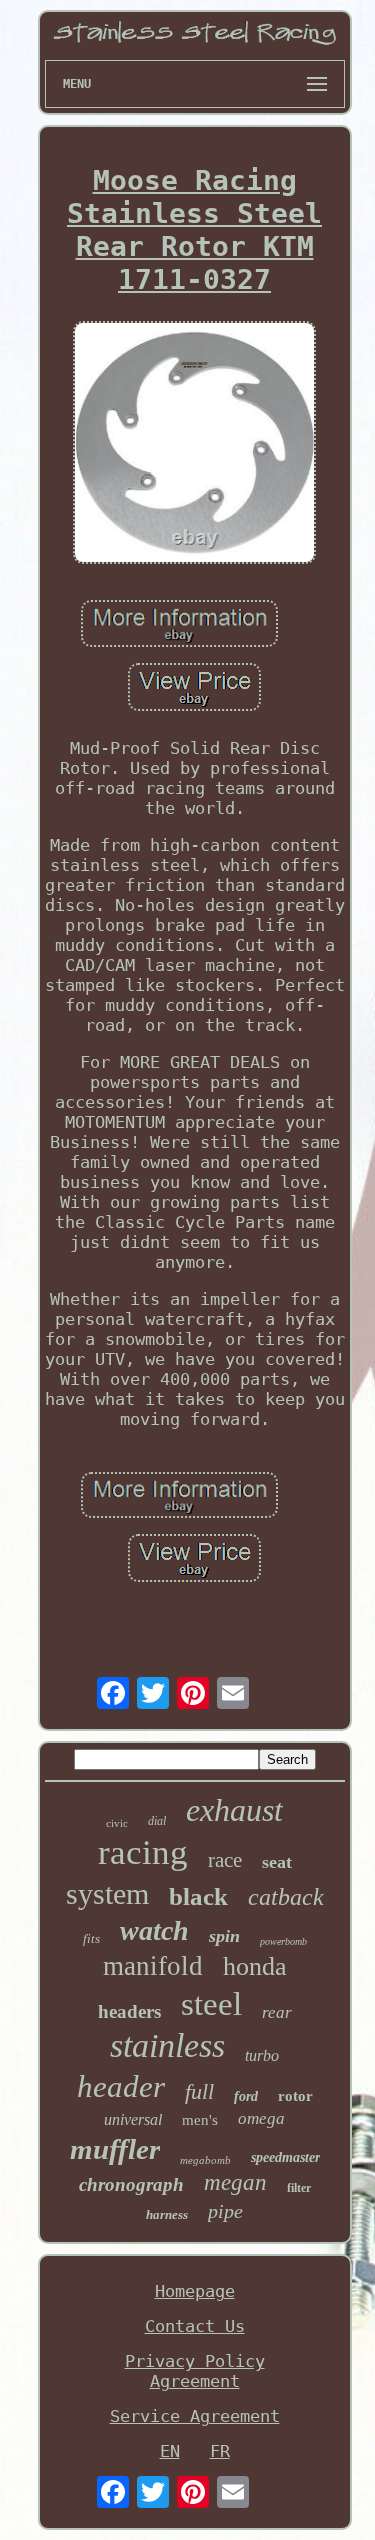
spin (224, 1936)
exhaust (234, 1810)
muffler (115, 2149)
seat (277, 1862)
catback (286, 1897)
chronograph (131, 2184)
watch (154, 1930)
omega (261, 2118)
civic (117, 1823)
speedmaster (285, 2157)
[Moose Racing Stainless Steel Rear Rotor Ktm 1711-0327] (195, 444)
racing (143, 1852)
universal (133, 2119)
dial (157, 1821)
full (199, 2091)
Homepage (195, 2291)
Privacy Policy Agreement (195, 2371)
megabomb (205, 2160)
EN (170, 2451)
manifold (153, 1966)
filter (299, 2188)
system (107, 1893)
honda (255, 1966)
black (198, 1896)
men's (200, 2120)
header (121, 2086)
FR (220, 2451)
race (225, 1860)
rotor (295, 2096)
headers (129, 2011)
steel (211, 2004)
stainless (167, 2045)
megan (235, 2182)
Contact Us (195, 2326)
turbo (262, 2055)
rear (277, 2012)
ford (246, 2096)
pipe (225, 2211)
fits (91, 1938)
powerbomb (283, 1941)
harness (167, 2214)
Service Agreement (195, 2416)
